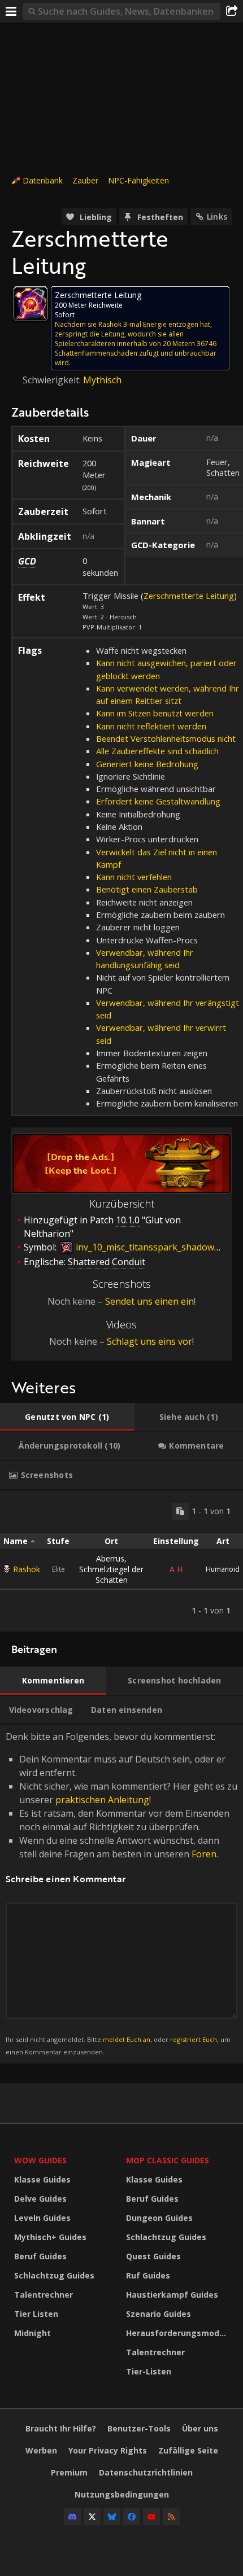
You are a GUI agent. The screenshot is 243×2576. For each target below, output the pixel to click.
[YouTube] (151, 2517)
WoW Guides (40, 2160)
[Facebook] (132, 2517)
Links (217, 217)
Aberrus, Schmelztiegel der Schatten (111, 1569)
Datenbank (43, 180)
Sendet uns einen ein (149, 1301)
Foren (204, 1854)
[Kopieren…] (180, 1511)
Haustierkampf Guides (172, 2295)
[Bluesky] (112, 2517)
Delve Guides (40, 2199)
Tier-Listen (149, 2371)
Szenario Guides (159, 2314)
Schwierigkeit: (53, 380)
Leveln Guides (42, 2218)
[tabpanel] (121, 1561)
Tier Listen (36, 2314)
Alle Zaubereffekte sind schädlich (157, 751)
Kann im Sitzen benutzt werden (155, 713)
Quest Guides (153, 2256)
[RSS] (171, 2517)
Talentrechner (44, 2295)
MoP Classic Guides (168, 2160)
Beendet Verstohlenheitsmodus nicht (166, 738)
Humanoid (223, 1569)
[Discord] (72, 2517)
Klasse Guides (42, 2179)
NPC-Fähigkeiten (138, 180)
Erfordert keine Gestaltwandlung (158, 801)
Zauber (85, 180)
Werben (41, 2450)
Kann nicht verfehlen (134, 877)
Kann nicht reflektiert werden (151, 726)
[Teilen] (232, 11)
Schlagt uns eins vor (149, 1341)
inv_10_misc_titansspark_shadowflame (155, 1247)
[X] (92, 2517)
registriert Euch (194, 2039)
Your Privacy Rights (108, 2450)
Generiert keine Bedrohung (147, 764)
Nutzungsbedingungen (122, 2494)
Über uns (200, 2428)
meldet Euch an (127, 2039)
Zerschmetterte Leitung (189, 596)
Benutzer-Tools (139, 2428)
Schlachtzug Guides (54, 2275)
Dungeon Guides (159, 2218)
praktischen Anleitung (102, 1800)
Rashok (27, 1569)
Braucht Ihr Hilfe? (61, 2428)
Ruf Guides (148, 2275)
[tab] (67, 1417)
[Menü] (11, 11)
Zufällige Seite (188, 2450)
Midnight (32, 2333)
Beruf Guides (40, 2256)
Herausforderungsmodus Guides (179, 2333)
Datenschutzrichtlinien (146, 2472)
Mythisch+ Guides (50, 2237)
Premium (69, 2472)
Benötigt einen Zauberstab (147, 889)
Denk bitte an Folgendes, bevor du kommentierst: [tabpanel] (121, 1893)
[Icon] (31, 304)
